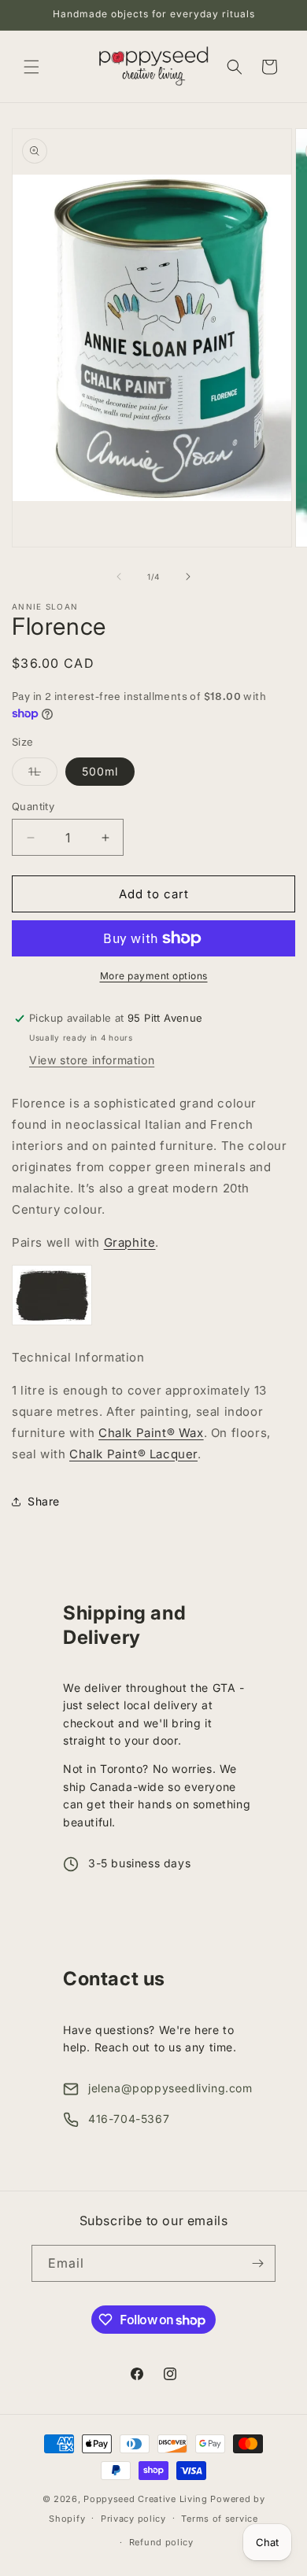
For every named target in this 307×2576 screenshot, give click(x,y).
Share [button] (44, 1501)
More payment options (154, 976)
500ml (100, 771)
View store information (92, 1060)
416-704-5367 (129, 2119)
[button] (31, 67)
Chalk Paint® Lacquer (133, 1454)
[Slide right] (188, 577)
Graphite (130, 1242)
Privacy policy (133, 2519)
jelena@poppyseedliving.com (170, 2088)
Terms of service (219, 2519)
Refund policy (161, 2542)
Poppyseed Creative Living (146, 2499)
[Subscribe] (257, 2263)
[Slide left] (119, 577)
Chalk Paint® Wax (151, 1433)
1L (43, 775)
